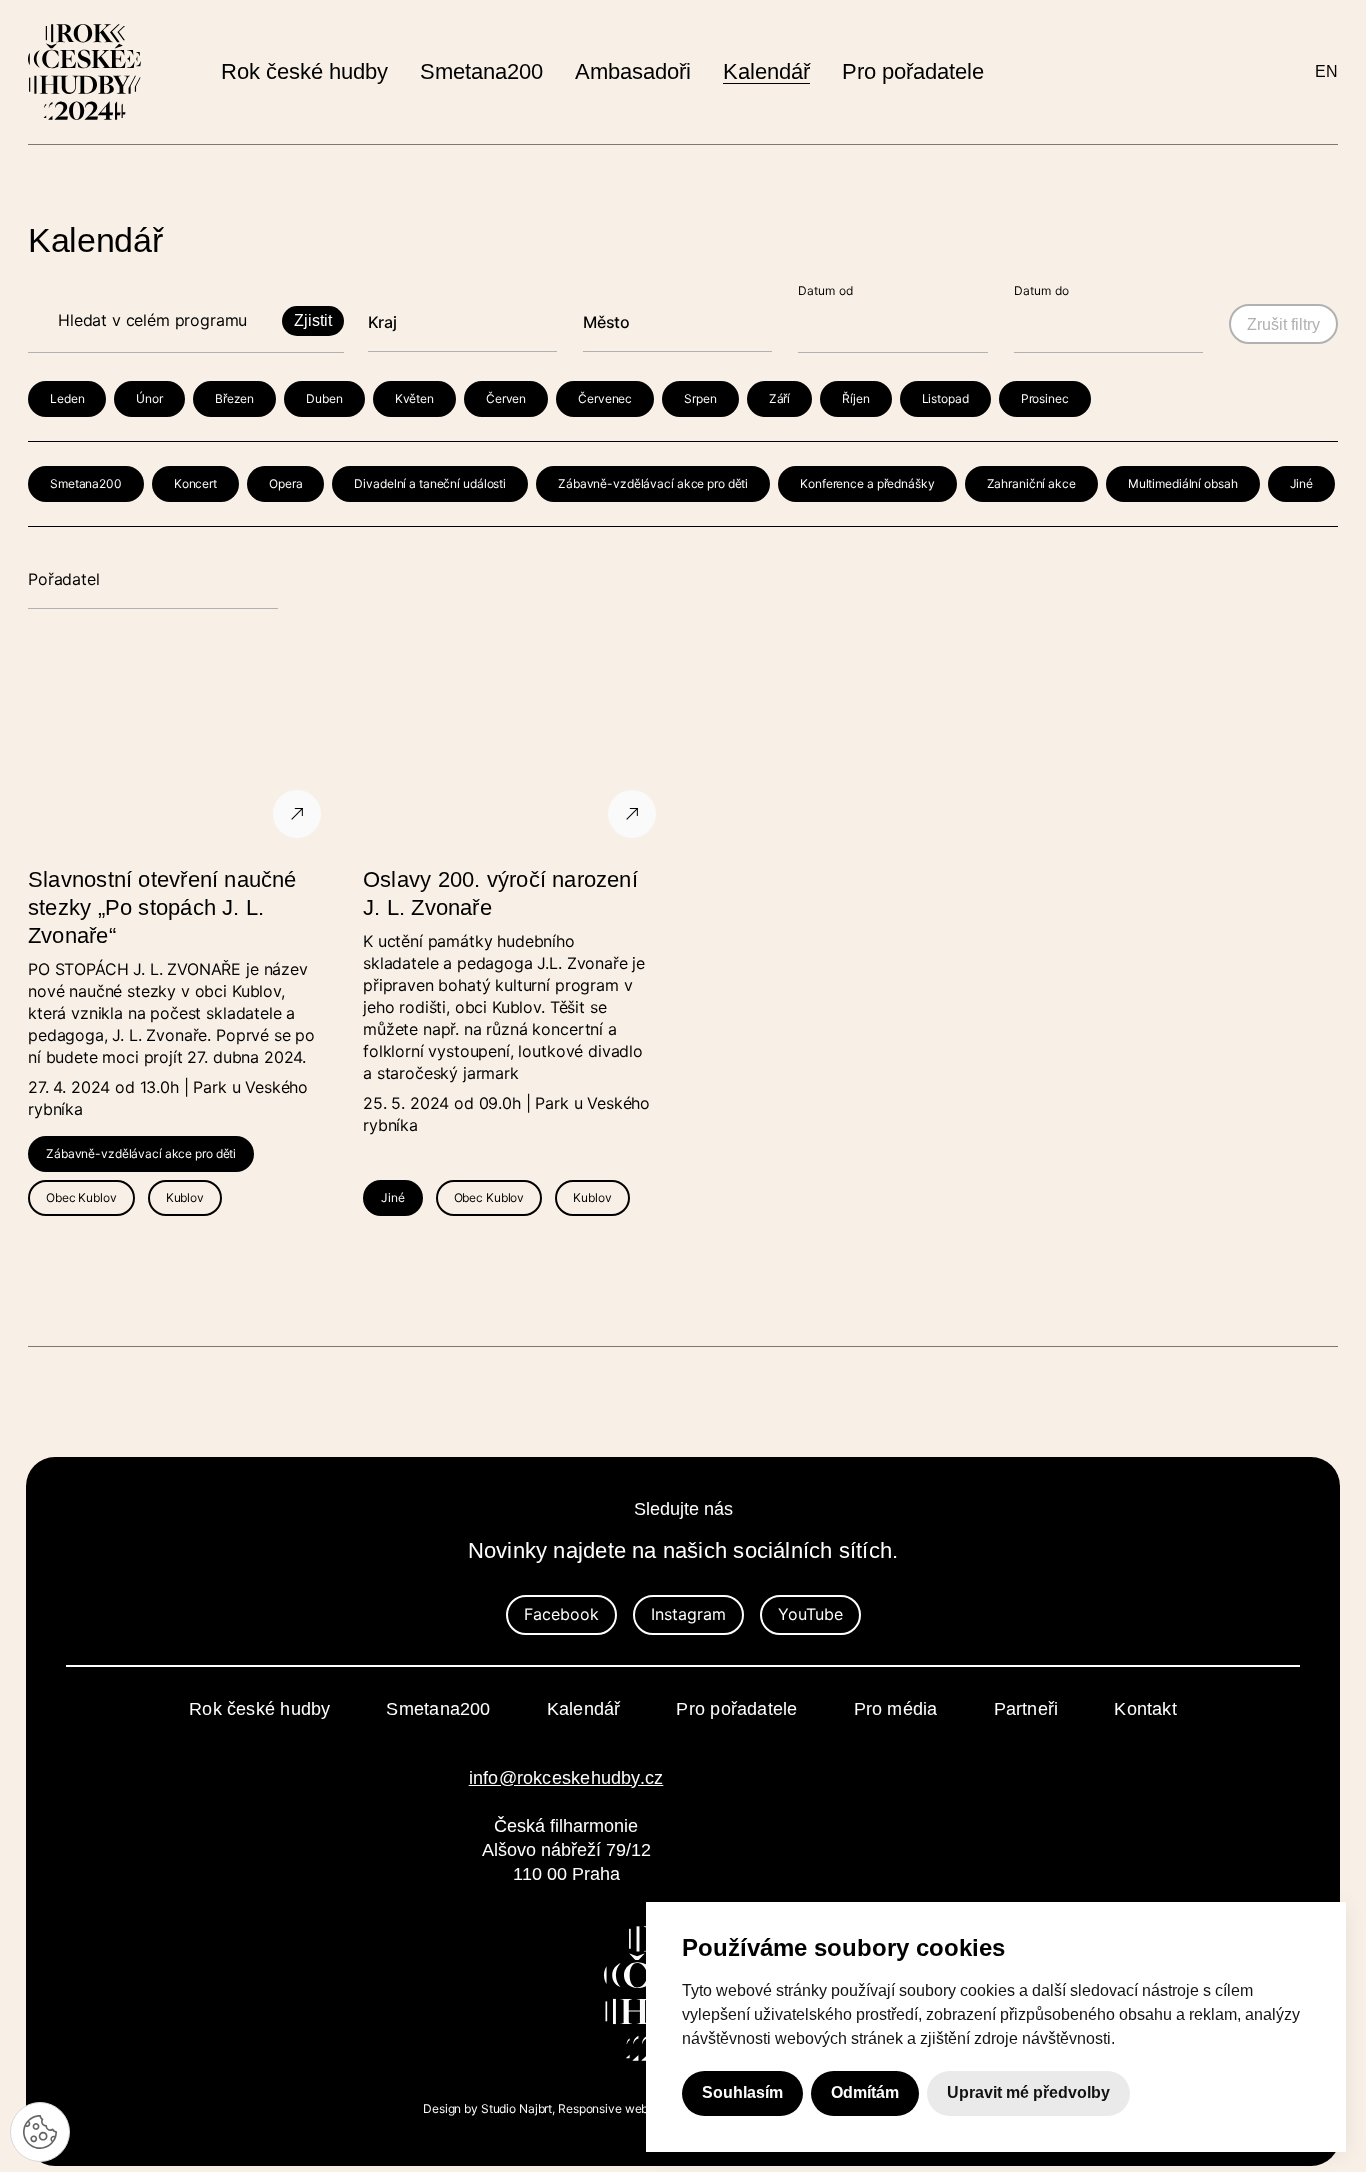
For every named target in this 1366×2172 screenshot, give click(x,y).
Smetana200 (86, 483)
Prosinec (1045, 398)
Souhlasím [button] (742, 2093)
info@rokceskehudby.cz (566, 1778)
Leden (67, 398)
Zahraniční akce (1031, 483)
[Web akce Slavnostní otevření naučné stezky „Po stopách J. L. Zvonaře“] (180, 749)
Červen (506, 398)
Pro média (896, 1709)
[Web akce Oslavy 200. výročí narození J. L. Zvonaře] (515, 749)
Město (606, 322)
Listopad (945, 398)
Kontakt (1145, 1709)
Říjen (855, 398)
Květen (414, 398)
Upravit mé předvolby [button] (1028, 2093)
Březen (234, 398)
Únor (149, 398)
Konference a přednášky (867, 483)
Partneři (1026, 1709)
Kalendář (584, 1709)
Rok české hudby (259, 1709)
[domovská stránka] (84, 72)
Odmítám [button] (865, 2093)
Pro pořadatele (736, 1709)
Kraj (382, 322)
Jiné (1302, 483)
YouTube (810, 1614)
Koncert (195, 483)
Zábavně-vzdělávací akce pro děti (653, 483)
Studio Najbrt (516, 2108)
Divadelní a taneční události (430, 483)
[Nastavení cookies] (40, 2132)
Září (780, 398)
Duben (324, 398)
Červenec (605, 398)
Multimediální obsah (1183, 483)
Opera (285, 483)
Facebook (561, 1614)
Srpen (700, 398)
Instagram (688, 1614)
